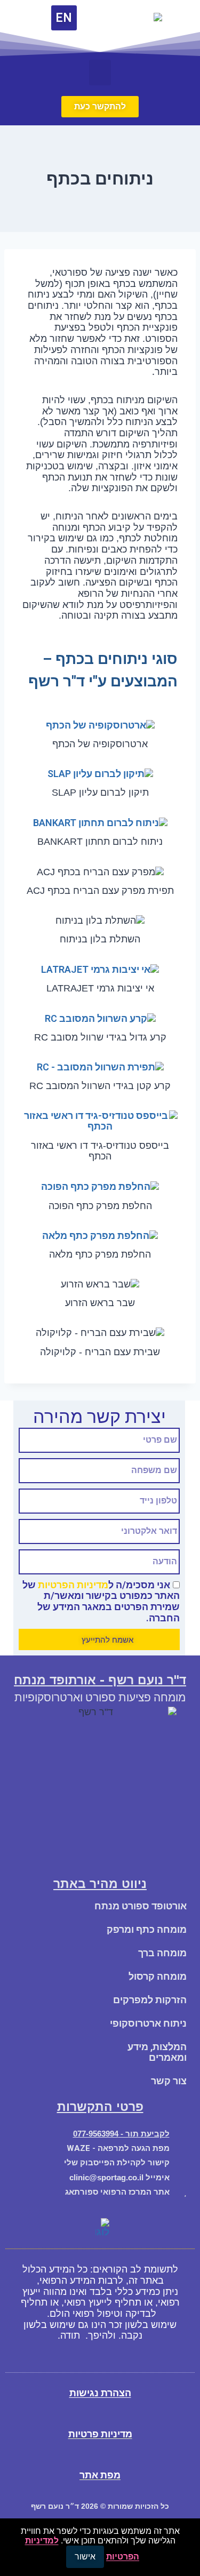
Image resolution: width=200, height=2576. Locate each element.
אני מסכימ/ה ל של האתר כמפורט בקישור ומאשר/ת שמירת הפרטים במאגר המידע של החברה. (101, 1601)
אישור (85, 2557)
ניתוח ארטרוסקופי (148, 2023)
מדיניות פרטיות (100, 2434)
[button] (100, 73)
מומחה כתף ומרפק (147, 1929)
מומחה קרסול (158, 1976)
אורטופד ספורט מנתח (141, 1906)
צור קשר (169, 2081)
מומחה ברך (162, 1953)
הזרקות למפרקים (150, 2000)
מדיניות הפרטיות (73, 1585)
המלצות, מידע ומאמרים (157, 2052)
